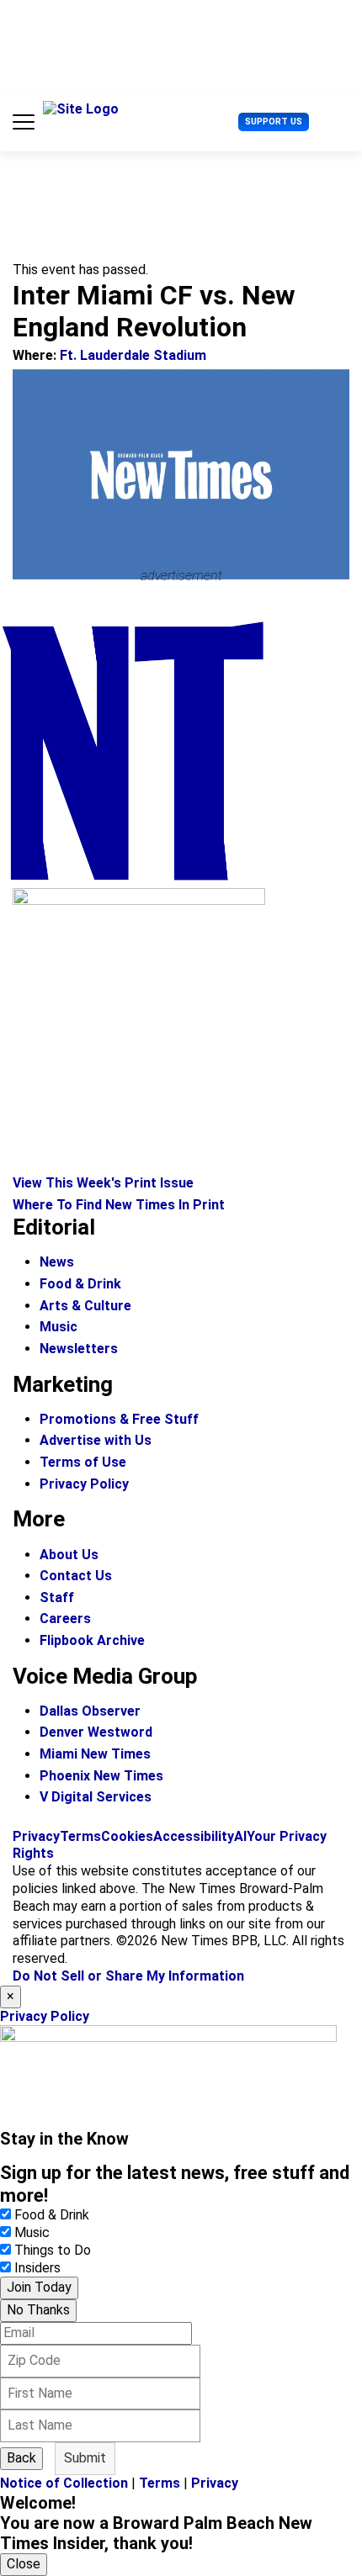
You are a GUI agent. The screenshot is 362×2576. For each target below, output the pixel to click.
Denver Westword (96, 1732)
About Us (69, 1555)
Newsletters (79, 1349)
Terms (80, 1836)
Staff (57, 1597)
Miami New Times (95, 1754)
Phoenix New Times (101, 1776)
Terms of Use (83, 1462)
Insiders (37, 2268)
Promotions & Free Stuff (119, 1419)
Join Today (39, 2287)
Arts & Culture (85, 1306)
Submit (85, 2458)
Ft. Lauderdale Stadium (133, 355)
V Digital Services (96, 1797)
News (57, 1262)
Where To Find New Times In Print (119, 1205)
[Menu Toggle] (24, 122)
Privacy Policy (84, 1484)
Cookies (127, 1836)
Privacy (36, 1836)
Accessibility (194, 1836)
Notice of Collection (64, 2483)
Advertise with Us (96, 1440)
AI (240, 1836)
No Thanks (38, 2310)
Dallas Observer (90, 1711)
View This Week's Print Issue (103, 1183)
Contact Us (76, 1576)
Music (59, 1327)
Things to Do (53, 2250)
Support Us (274, 122)
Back (21, 2458)
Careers (65, 1619)
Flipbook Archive (92, 1640)
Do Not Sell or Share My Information (128, 1976)
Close (24, 2564)
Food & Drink (80, 1284)
